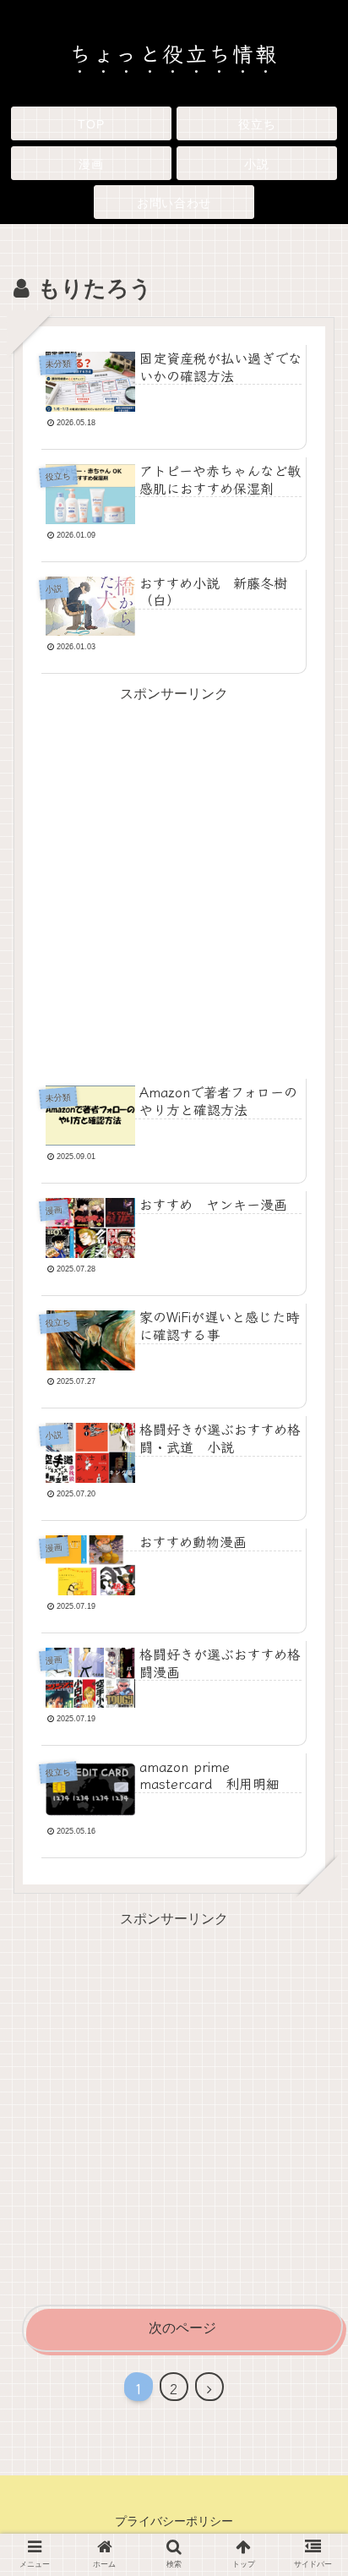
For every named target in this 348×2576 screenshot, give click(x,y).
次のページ (182, 2328)
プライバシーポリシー (174, 2521)
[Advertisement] (174, 881)
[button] (309, 2374)
